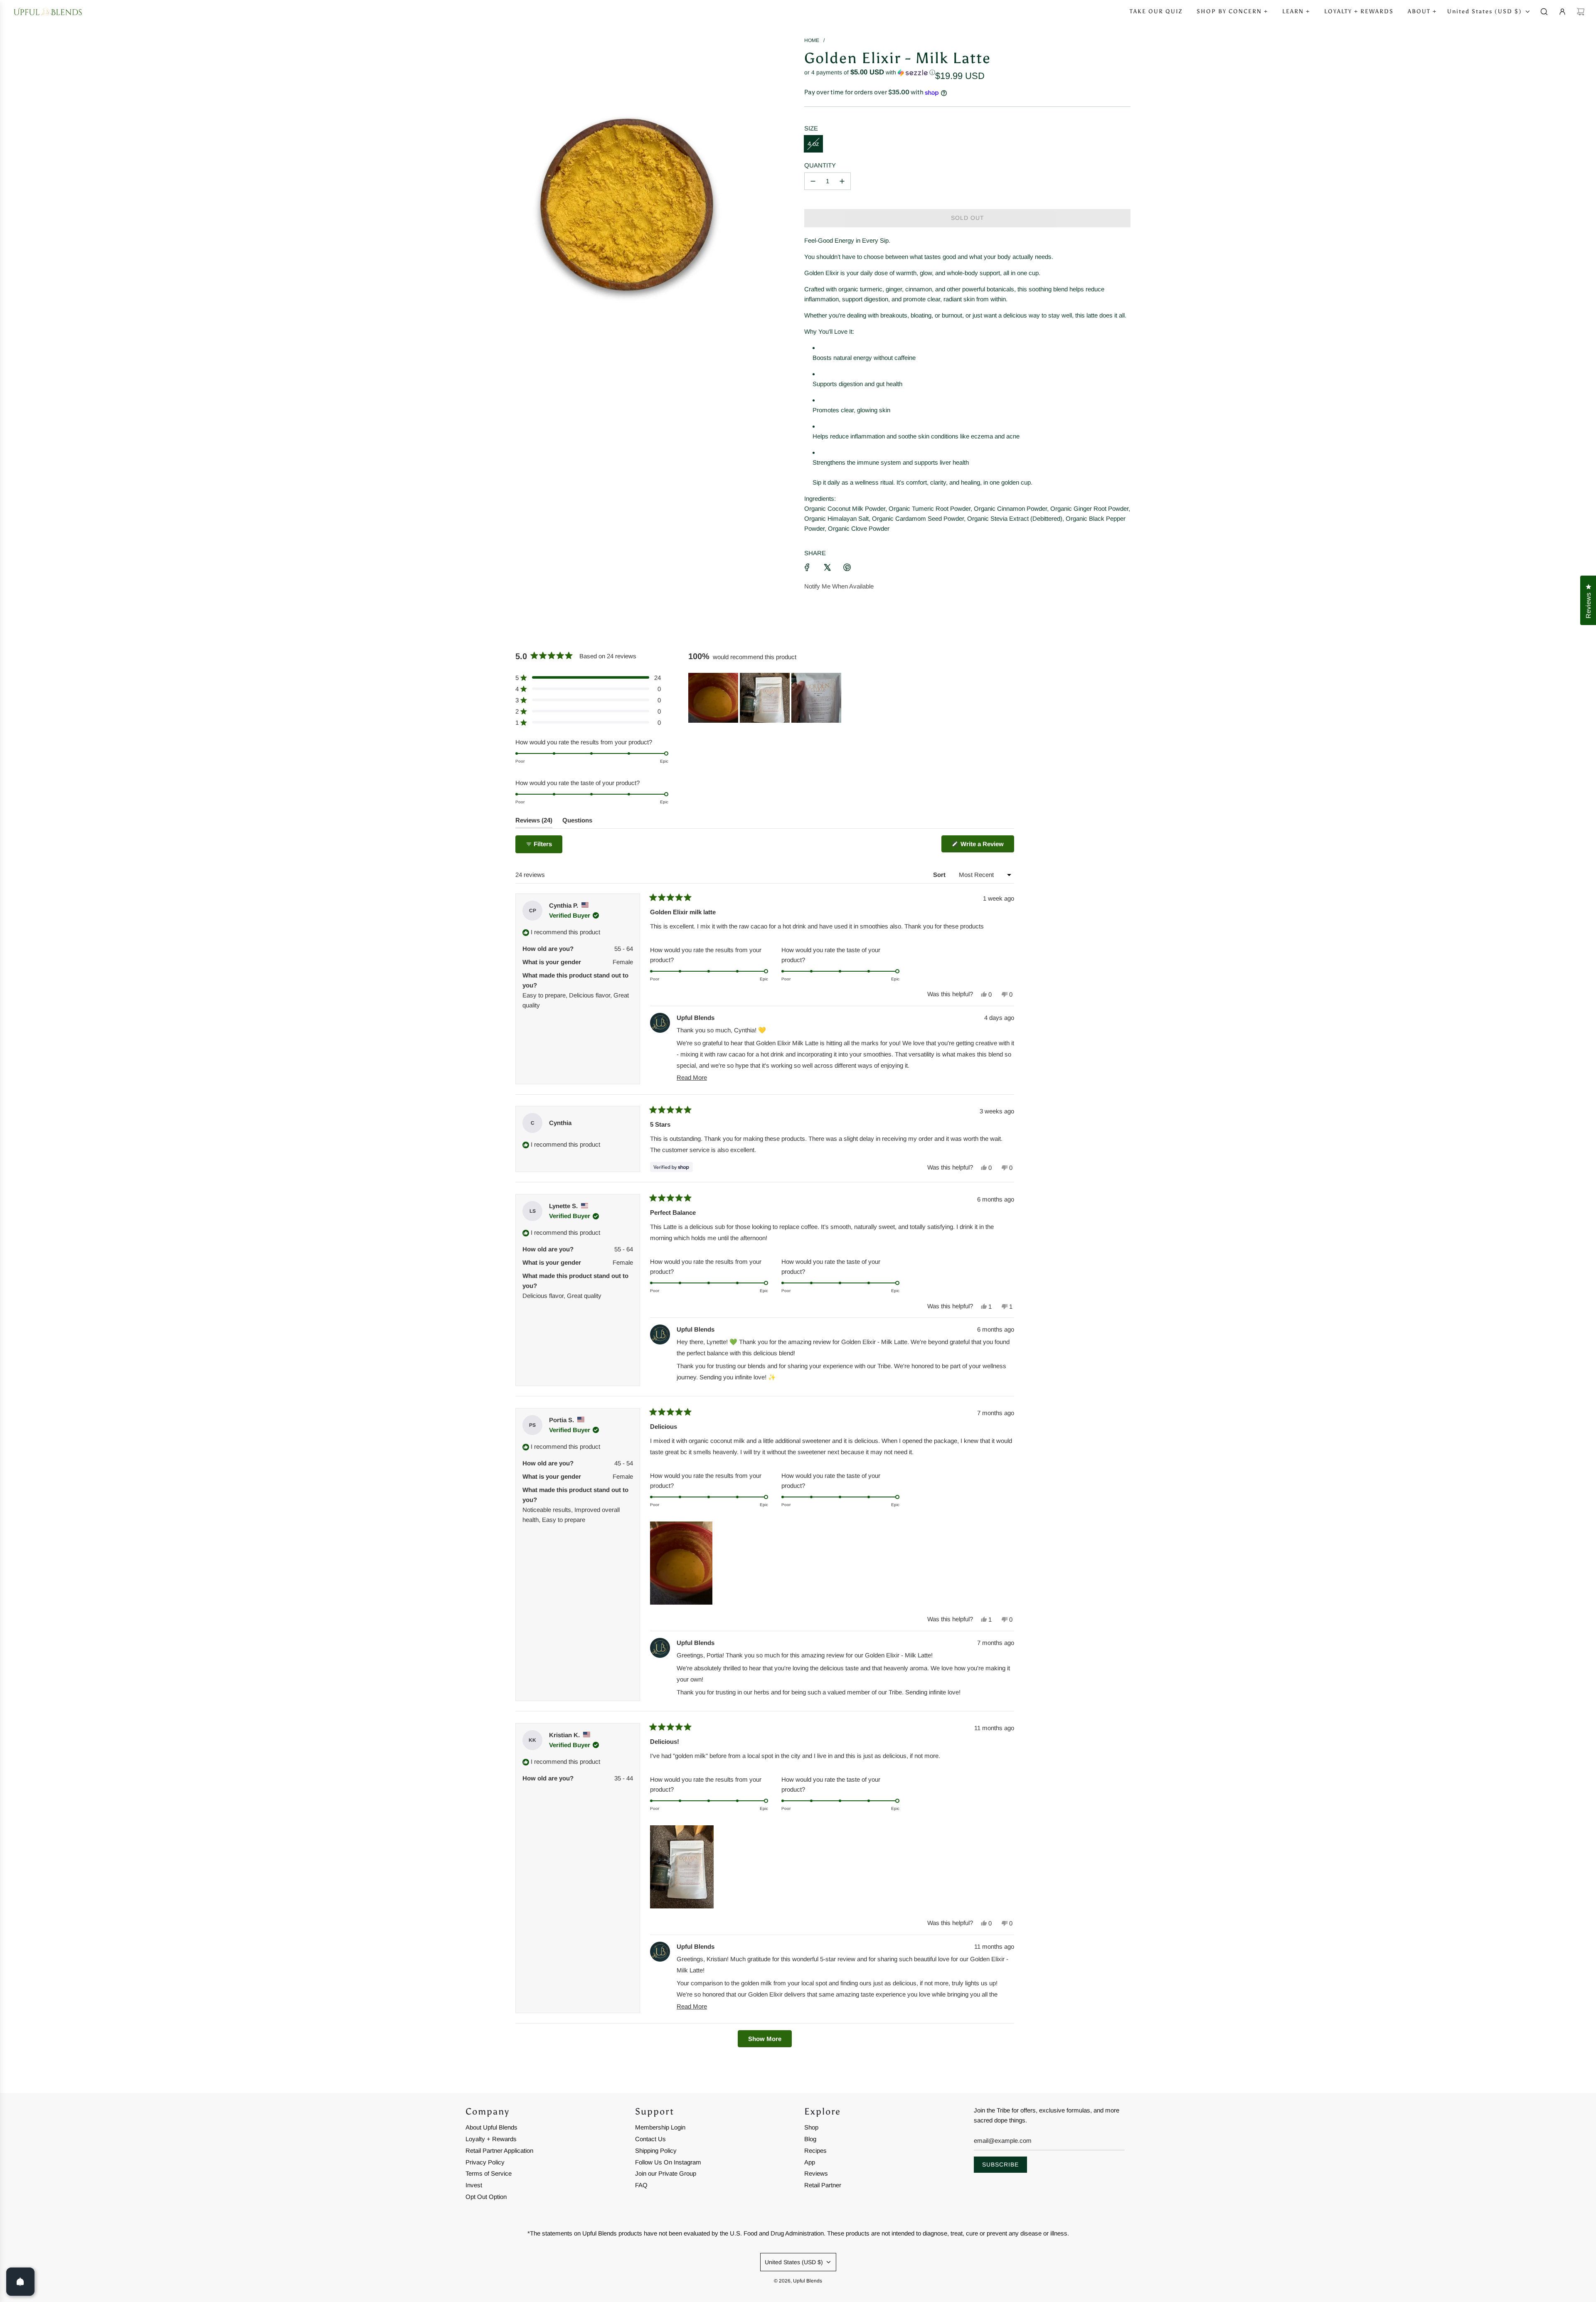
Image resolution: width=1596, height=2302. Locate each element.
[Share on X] (827, 567)
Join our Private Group (666, 2173)
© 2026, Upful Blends (798, 2281)
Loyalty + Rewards (491, 2139)
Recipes (815, 2151)
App (810, 2162)
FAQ (641, 2185)
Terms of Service (489, 2173)
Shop (811, 2127)
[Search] (1544, 12)
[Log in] (1562, 12)
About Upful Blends (491, 2127)
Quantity (820, 165)
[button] (870, 73)
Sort (940, 875)
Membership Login (660, 2127)
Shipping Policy (656, 2151)
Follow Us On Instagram (668, 2162)
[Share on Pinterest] (847, 567)
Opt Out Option (486, 2197)
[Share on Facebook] (807, 567)
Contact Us (650, 2139)
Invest (474, 2185)
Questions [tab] (577, 822)
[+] (842, 181)
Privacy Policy (485, 2162)
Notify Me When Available (839, 586)
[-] (813, 181)
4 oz (813, 144)
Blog (810, 2139)
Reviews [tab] (534, 822)
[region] (766, 698)
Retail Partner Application (499, 2151)
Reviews (816, 2173)
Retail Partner (823, 2185)
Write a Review (986, 846)
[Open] (20, 2282)
